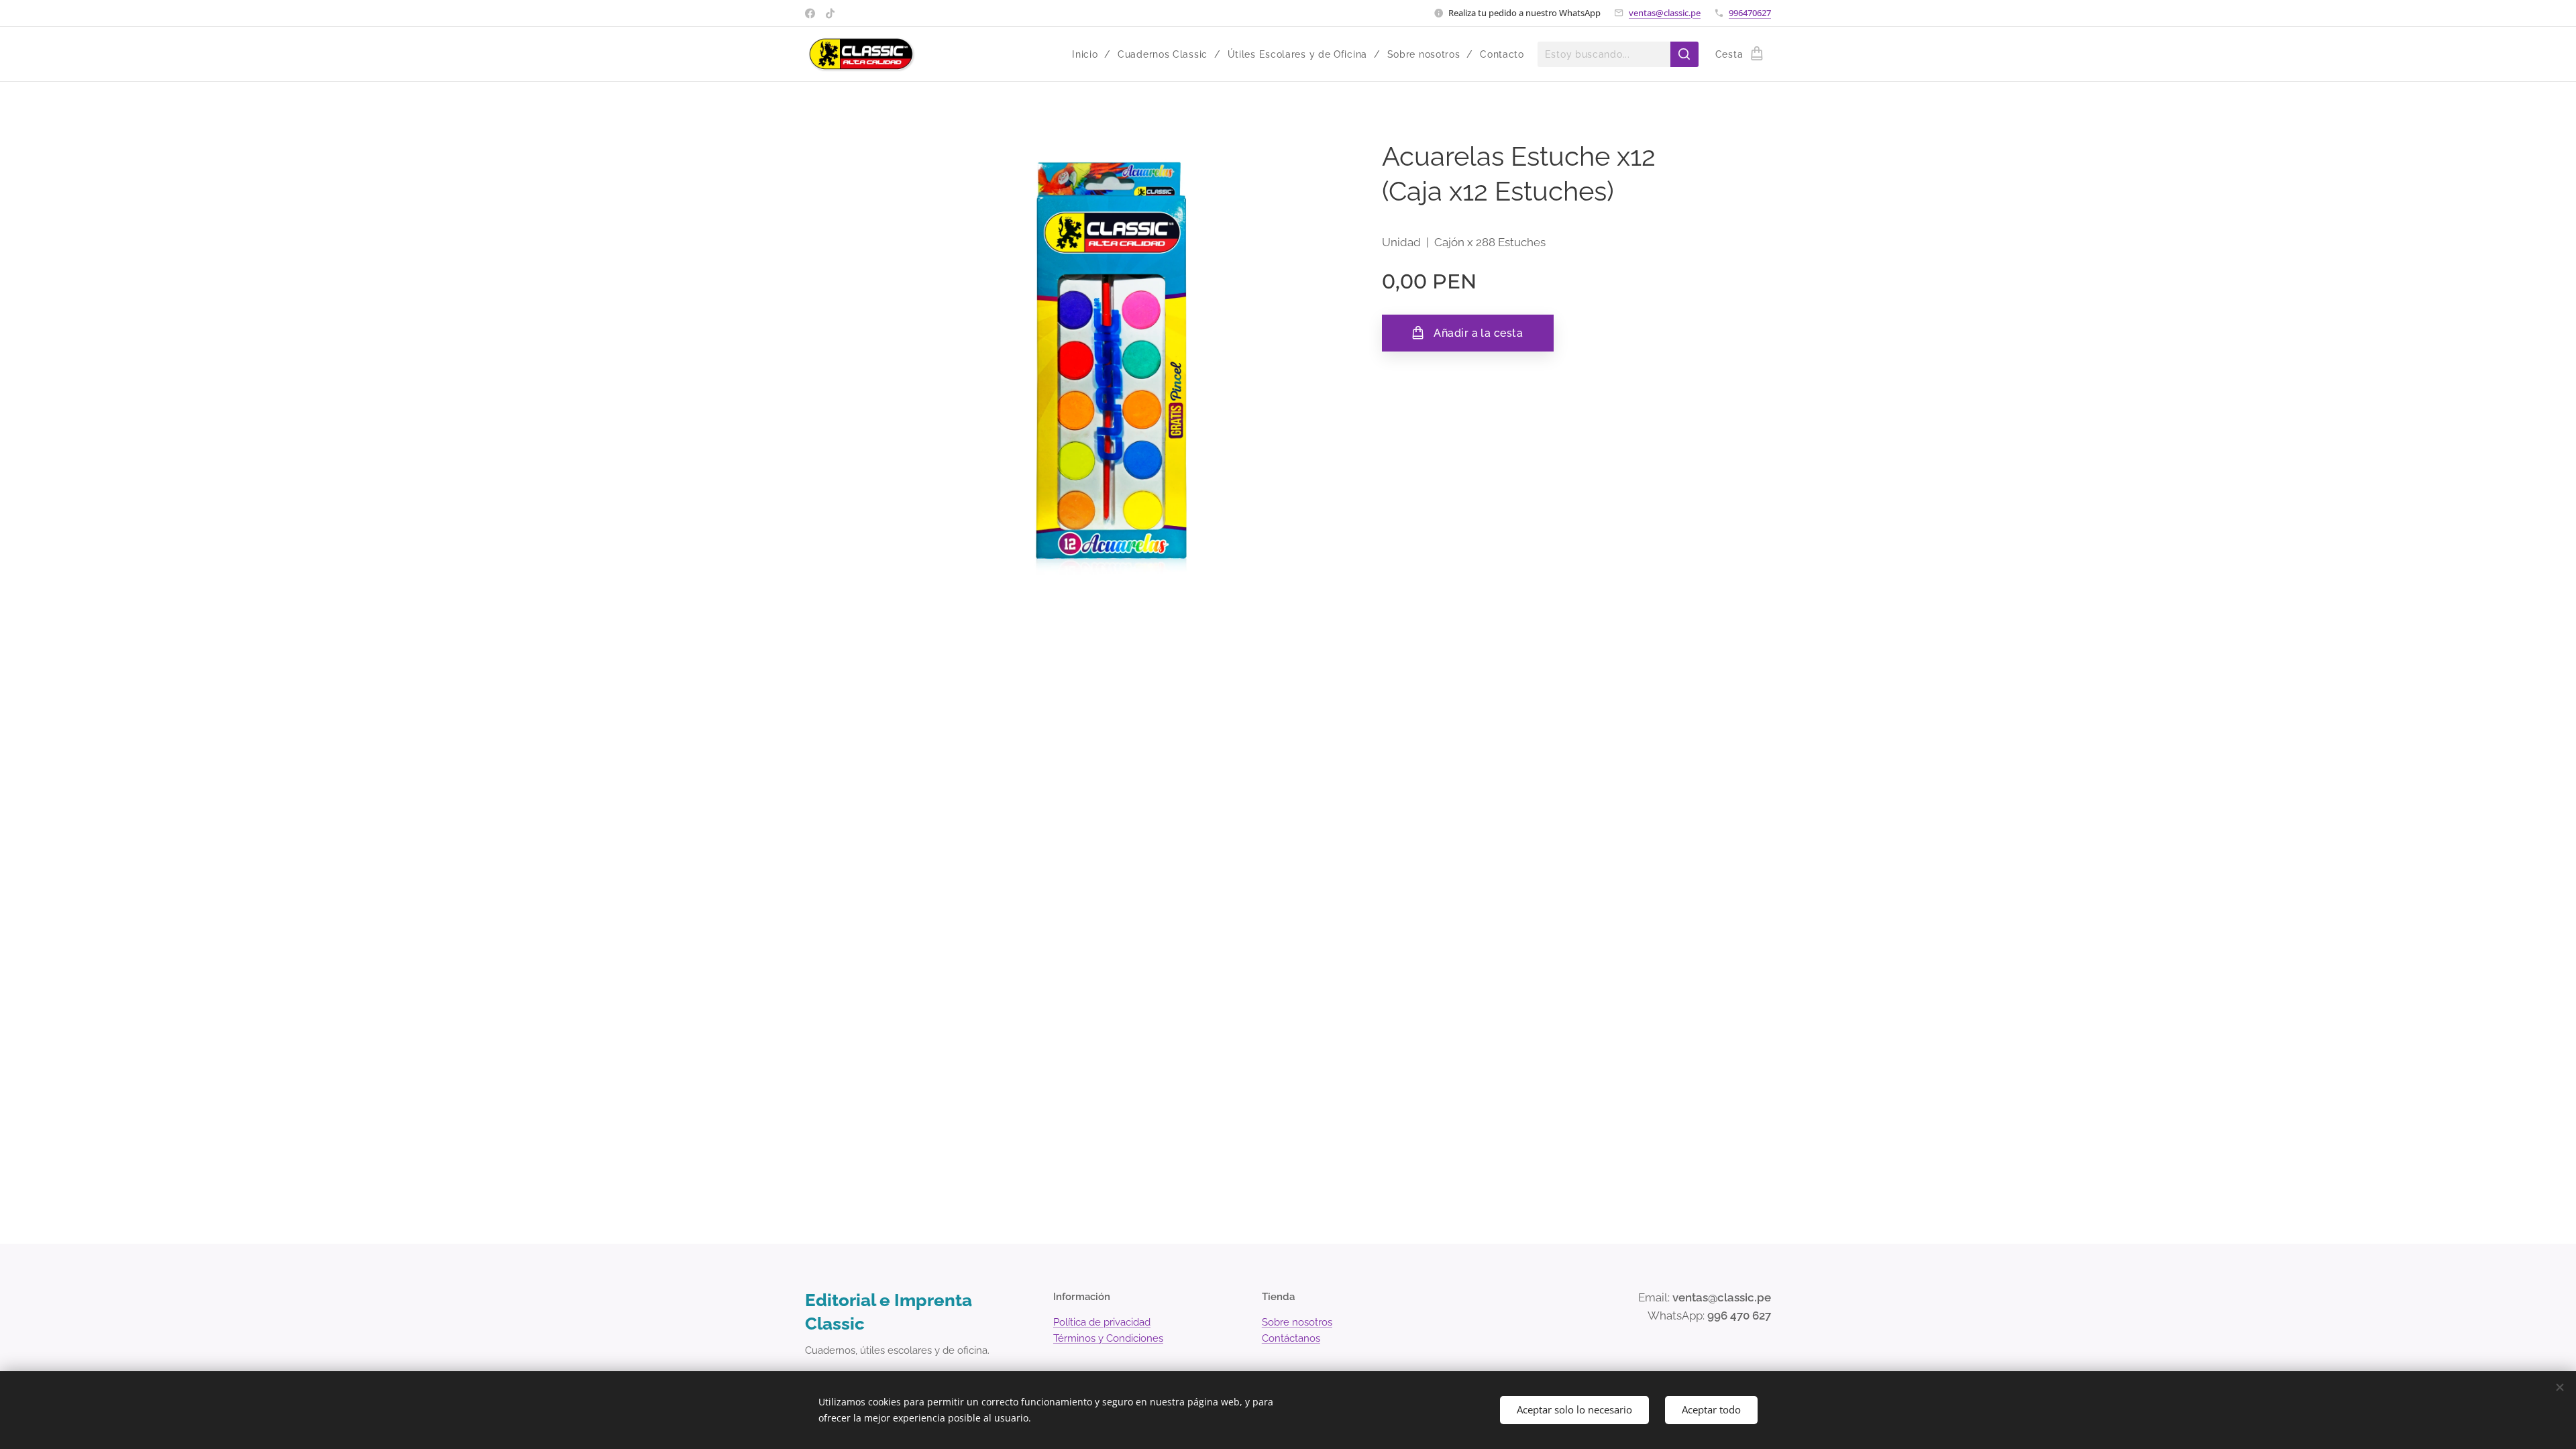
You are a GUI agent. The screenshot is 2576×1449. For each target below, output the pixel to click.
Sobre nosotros (1297, 1322)
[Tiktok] (830, 13)
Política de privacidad (1102, 1322)
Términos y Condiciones (1108, 1338)
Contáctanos (1291, 1338)
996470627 (1750, 13)
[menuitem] (1090, 54)
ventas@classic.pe (1665, 13)
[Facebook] (810, 13)
